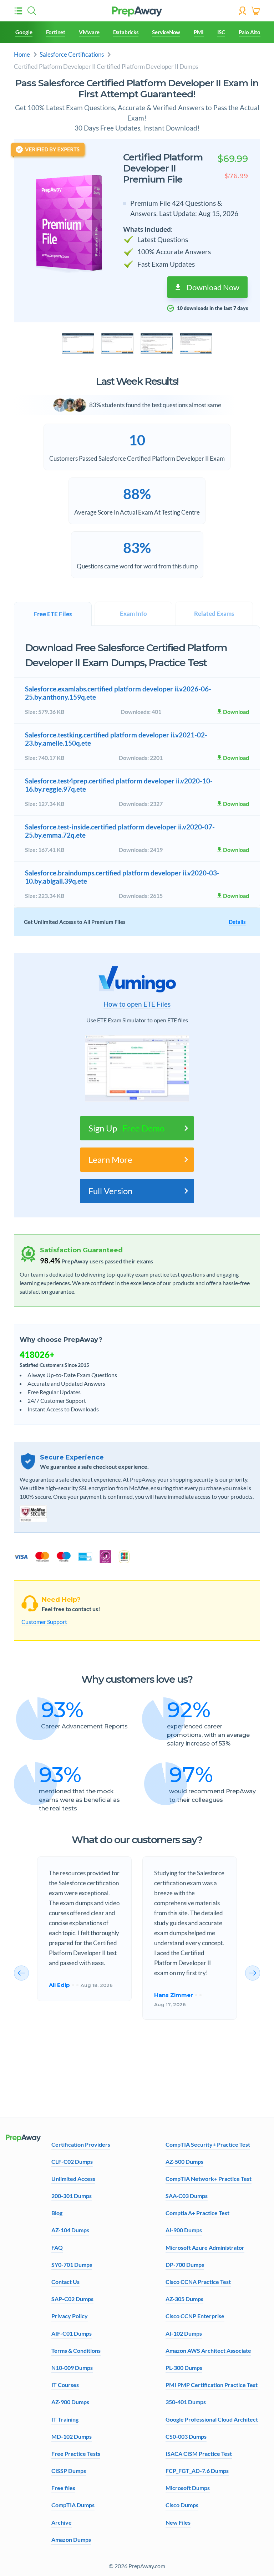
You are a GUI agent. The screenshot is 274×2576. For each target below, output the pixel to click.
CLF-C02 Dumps (72, 2161)
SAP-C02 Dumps (72, 2299)
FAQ (57, 2247)
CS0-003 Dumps (186, 2436)
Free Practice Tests (76, 2454)
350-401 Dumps (186, 2402)
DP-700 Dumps (185, 2265)
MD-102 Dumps (72, 2436)
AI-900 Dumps (184, 2230)
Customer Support (44, 1622)
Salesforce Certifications (72, 54)
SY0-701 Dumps (72, 2265)
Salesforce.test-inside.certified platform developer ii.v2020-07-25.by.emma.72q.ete (120, 831)
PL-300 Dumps (184, 2368)
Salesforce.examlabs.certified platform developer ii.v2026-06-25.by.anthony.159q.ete (118, 693)
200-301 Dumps (72, 2196)
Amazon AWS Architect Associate (208, 2350)
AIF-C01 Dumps (72, 2333)
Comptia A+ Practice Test (197, 2213)
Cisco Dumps (182, 2505)
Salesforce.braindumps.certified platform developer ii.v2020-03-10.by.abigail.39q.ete (122, 877)
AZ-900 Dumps (70, 2402)
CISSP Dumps (69, 2471)
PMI (199, 32)
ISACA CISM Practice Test (199, 2454)
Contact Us (65, 2282)
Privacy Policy (70, 2316)
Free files (63, 2488)
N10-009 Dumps (72, 2368)
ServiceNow (166, 32)
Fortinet (56, 32)
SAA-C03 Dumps (187, 2196)
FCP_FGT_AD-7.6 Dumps (197, 2471)
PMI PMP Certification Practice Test (212, 2385)
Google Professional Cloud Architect (212, 2419)
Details (237, 922)
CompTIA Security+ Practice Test (208, 2144)
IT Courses (65, 2385)
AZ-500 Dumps (184, 2161)
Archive (62, 2522)
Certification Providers (81, 2144)
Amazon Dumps (71, 2539)
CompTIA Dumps (73, 2505)
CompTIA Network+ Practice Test (209, 2179)
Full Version (110, 1191)
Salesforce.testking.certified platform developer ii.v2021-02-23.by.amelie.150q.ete (116, 739)
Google (24, 32)
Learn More (110, 1159)
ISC (221, 32)
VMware (89, 32)
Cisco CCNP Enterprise (195, 2316)
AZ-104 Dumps (70, 2230)
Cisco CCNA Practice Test (198, 2282)
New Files (178, 2522)
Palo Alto (250, 32)
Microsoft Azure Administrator (205, 2247)
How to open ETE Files (137, 1004)
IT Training (65, 2419)
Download (236, 712)
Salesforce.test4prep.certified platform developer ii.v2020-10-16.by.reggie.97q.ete (119, 785)
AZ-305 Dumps (184, 2299)
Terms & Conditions (76, 2350)
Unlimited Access (73, 2179)
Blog (57, 2213)
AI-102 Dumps (184, 2333)
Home (22, 54)
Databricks (126, 32)
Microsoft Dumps (188, 2488)
